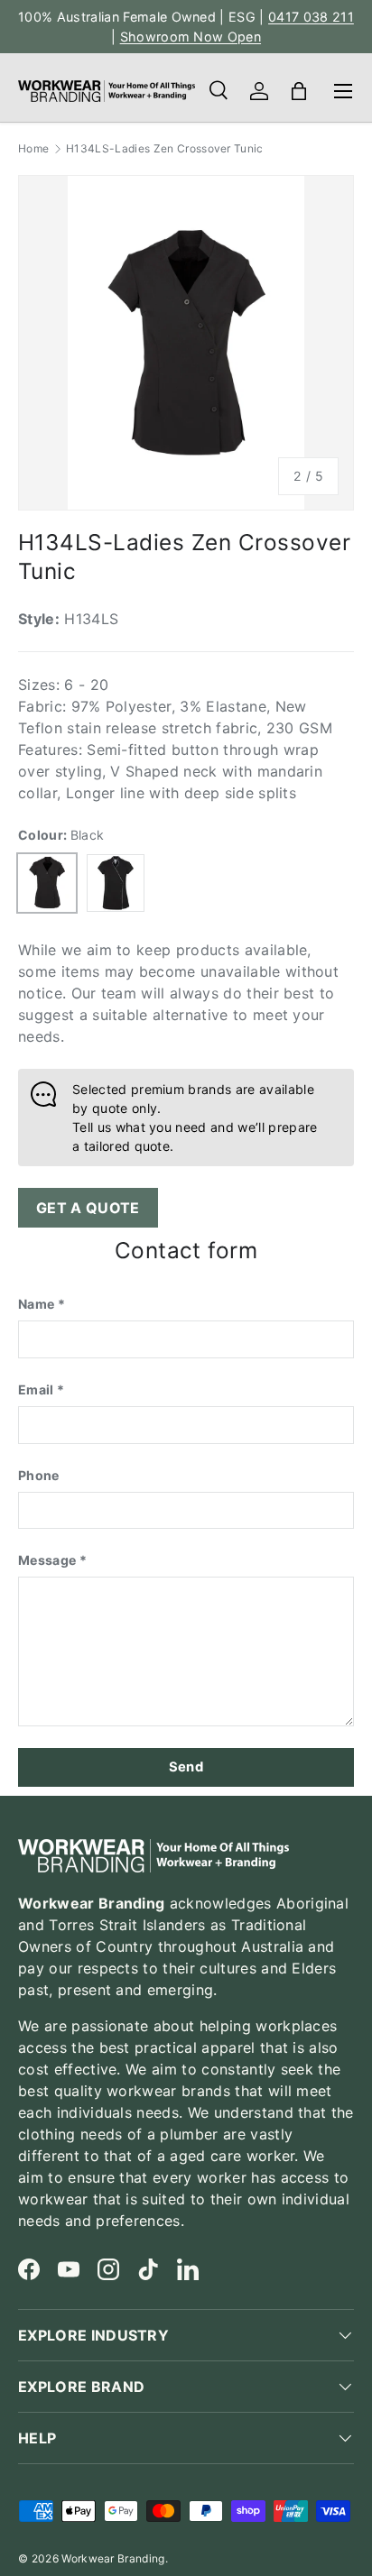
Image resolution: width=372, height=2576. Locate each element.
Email (36, 1389)
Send (186, 1767)
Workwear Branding (113, 2558)
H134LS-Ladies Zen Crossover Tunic (165, 149)
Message (47, 1560)
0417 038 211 (311, 17)
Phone (39, 1475)
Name (36, 1304)
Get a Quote (88, 1208)
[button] (299, 91)
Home (33, 149)
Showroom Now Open (191, 37)
